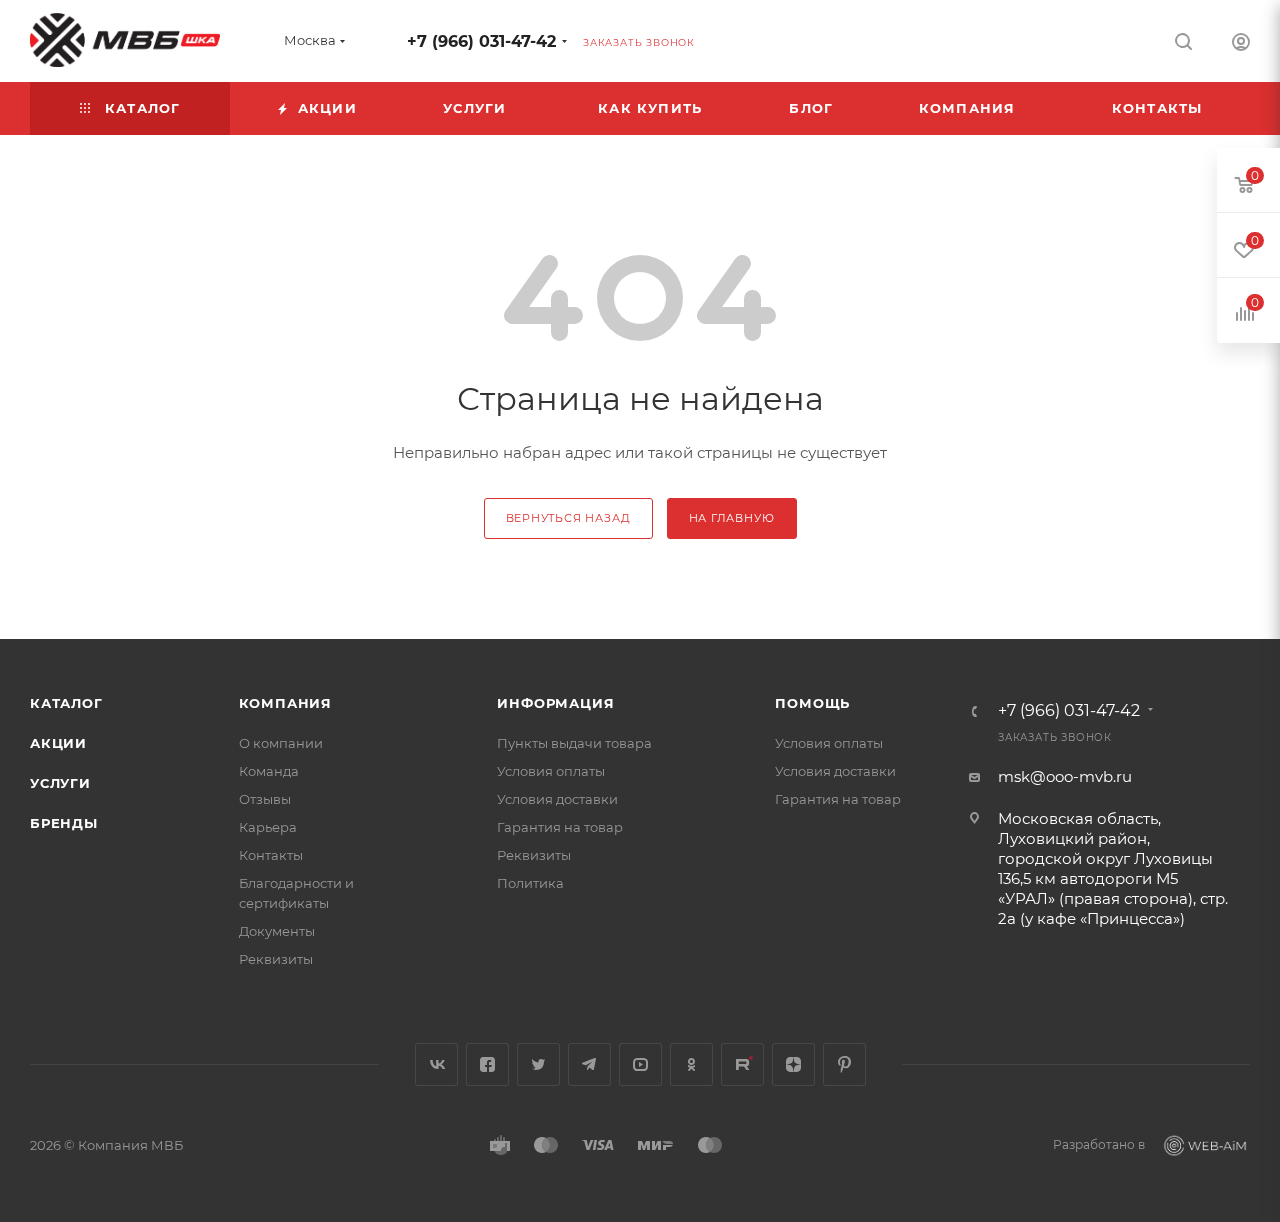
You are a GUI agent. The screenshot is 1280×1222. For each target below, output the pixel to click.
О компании (281, 743)
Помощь (812, 703)
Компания (285, 703)
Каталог (66, 703)
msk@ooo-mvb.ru (1065, 776)
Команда (269, 771)
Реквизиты (276, 959)
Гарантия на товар (560, 827)
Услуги (60, 783)
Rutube (742, 1064)
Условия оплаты (551, 771)
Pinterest (844, 1064)
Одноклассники (691, 1064)
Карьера (268, 827)
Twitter (538, 1064)
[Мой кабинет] (1241, 44)
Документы (277, 931)
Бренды (64, 823)
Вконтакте (436, 1064)
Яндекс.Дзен (793, 1064)
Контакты (271, 855)
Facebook (487, 1064)
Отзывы (265, 799)
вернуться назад (568, 518)
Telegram (589, 1064)
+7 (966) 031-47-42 (481, 41)
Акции (58, 743)
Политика (530, 883)
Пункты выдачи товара (574, 743)
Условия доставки (557, 799)
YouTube (640, 1064)
